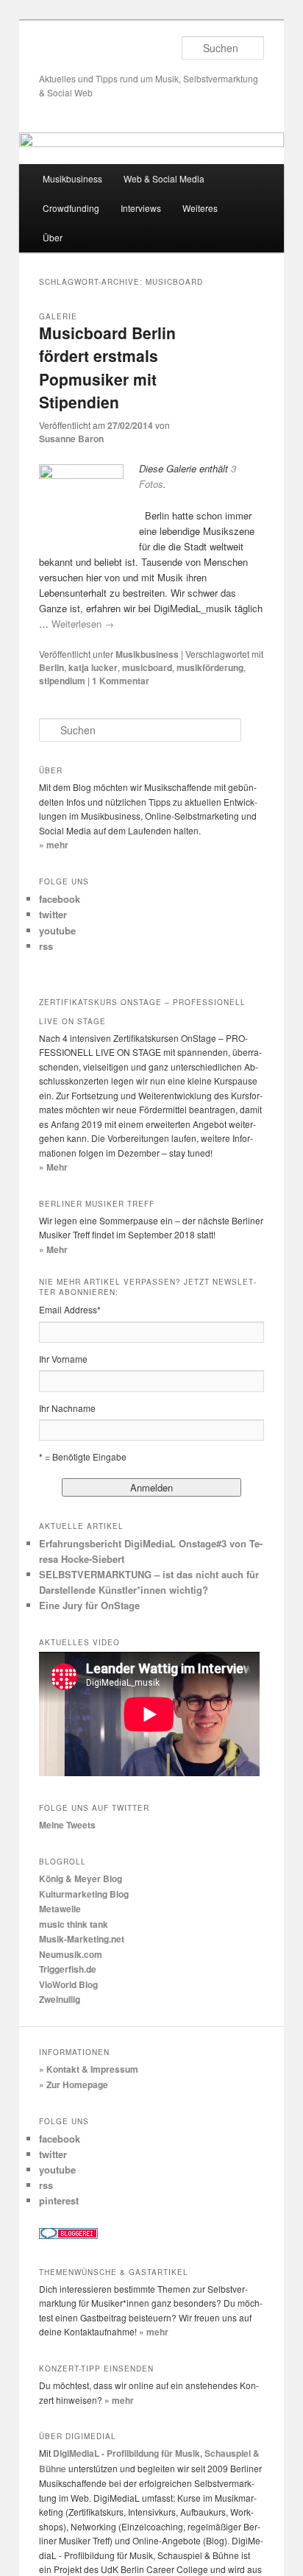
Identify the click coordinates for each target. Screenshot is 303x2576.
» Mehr (53, 1167)
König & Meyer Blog (81, 1878)
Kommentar (121, 681)
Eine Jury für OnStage (89, 1605)
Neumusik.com (71, 1954)
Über (53, 237)
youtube (57, 930)
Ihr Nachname (67, 1408)
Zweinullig (60, 1999)
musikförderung (210, 667)
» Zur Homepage (74, 2084)
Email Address (70, 1309)
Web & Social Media (164, 178)
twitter (53, 914)
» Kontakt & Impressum (89, 2069)
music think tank (74, 1924)
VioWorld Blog (68, 1984)
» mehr (54, 845)
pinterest (59, 2200)
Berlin (51, 667)
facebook (60, 899)
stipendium (62, 681)
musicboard (147, 667)
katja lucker (93, 667)
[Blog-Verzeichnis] (68, 2235)
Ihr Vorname (63, 1359)
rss (46, 946)
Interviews (141, 208)
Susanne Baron (71, 439)
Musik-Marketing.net (82, 1939)
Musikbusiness (72, 178)
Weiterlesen (83, 624)
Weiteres (200, 208)
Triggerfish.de (68, 1969)
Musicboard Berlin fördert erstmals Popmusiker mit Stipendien (107, 368)
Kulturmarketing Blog (84, 1894)
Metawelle (60, 1909)
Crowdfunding (71, 208)
